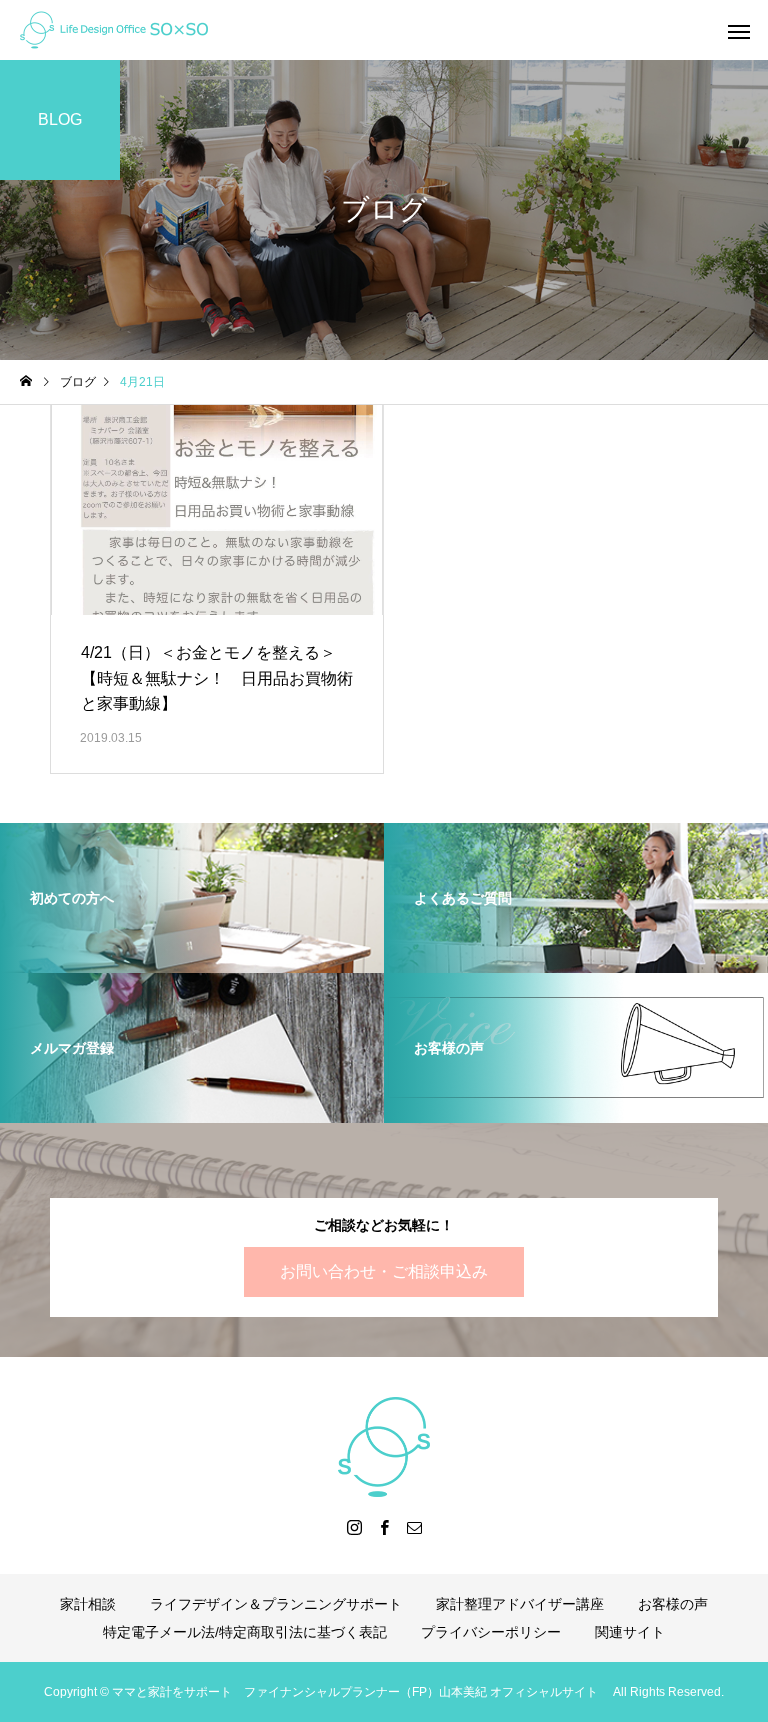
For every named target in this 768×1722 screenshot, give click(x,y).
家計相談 (88, 1604)
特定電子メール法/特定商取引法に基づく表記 (245, 1632)
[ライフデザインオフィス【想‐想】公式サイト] (114, 30)
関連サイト (630, 1632)
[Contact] (414, 1527)
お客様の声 (673, 1604)
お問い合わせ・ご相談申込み (384, 1271)
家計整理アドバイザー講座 (520, 1604)
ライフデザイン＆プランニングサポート (276, 1604)
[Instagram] (354, 1527)
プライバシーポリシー (491, 1632)
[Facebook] (384, 1527)
